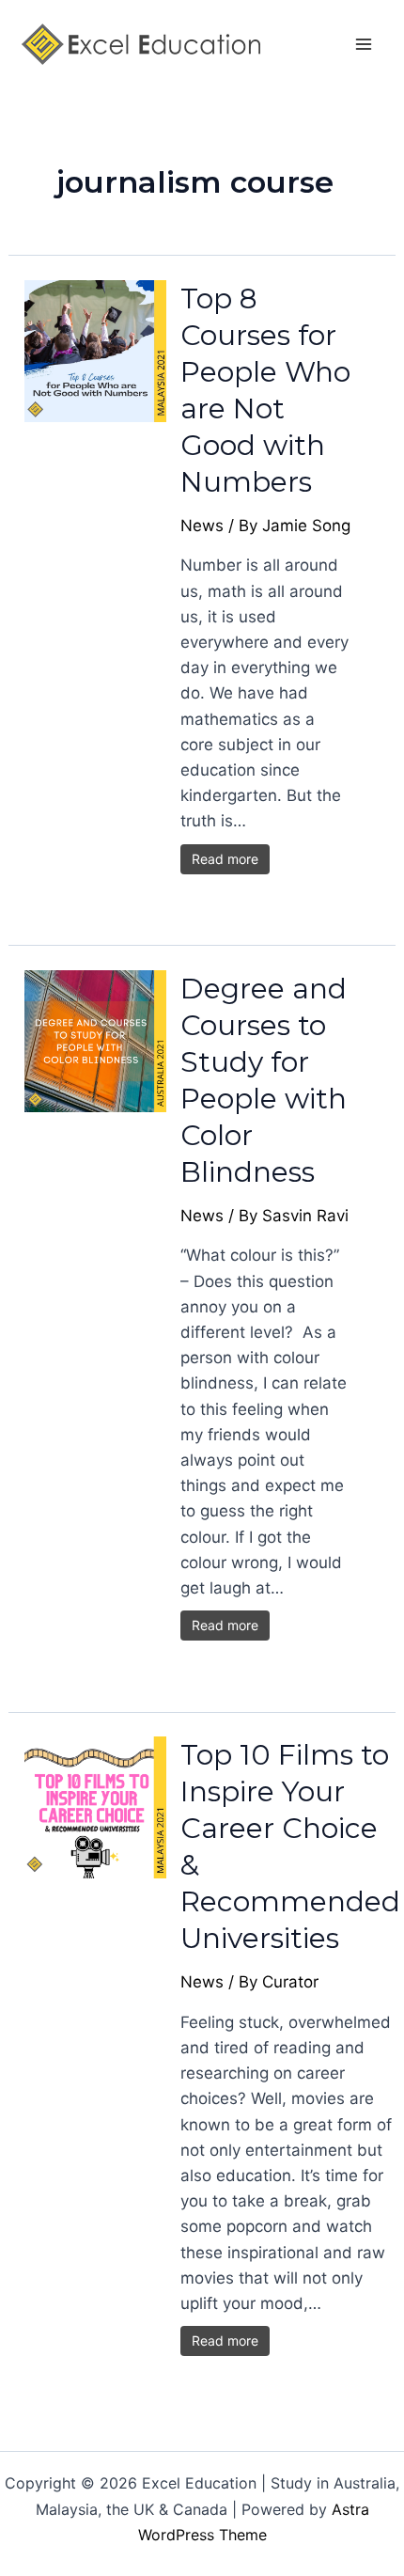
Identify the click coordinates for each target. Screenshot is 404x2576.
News (202, 526)
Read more (225, 859)
